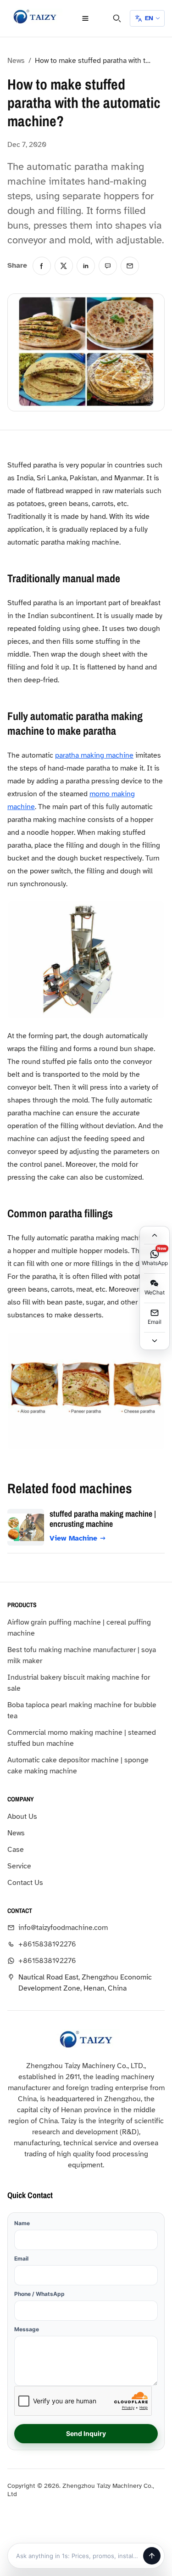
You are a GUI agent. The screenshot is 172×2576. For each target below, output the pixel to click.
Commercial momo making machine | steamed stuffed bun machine (82, 1738)
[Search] (117, 18)
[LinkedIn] (86, 266)
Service (19, 1866)
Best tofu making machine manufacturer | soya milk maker (82, 1655)
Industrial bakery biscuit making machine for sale (79, 1683)
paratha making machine (94, 755)
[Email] (130, 266)
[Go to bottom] (155, 1341)
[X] (64, 266)
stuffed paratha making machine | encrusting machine (103, 1519)
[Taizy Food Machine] (35, 17)
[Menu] (85, 18)
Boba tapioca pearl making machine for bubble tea (82, 1710)
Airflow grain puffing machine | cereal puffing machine (79, 1628)
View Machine (73, 1538)
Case (16, 1850)
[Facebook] (42, 266)
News (16, 61)
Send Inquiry (86, 2433)
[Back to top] (155, 1235)
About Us (22, 1817)
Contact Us (25, 1883)
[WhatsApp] (108, 266)
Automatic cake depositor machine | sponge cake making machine (78, 1766)
